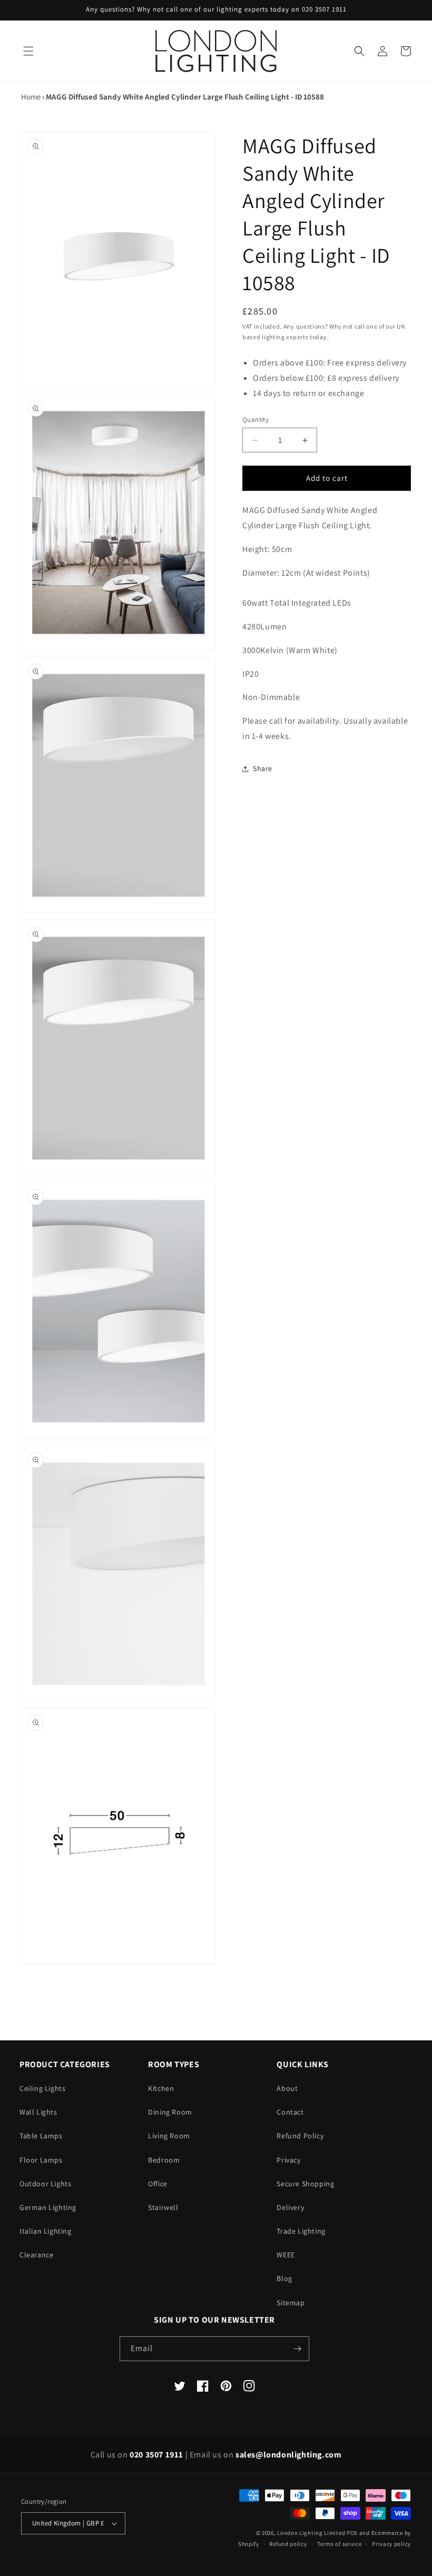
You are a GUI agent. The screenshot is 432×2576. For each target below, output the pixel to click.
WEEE (286, 2255)
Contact (290, 2112)
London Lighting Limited (311, 2533)
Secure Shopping (305, 2184)
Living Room (169, 2136)
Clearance (36, 2255)
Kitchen (161, 2088)
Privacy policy (391, 2544)
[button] (28, 51)
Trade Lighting (301, 2231)
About (287, 2088)
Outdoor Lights (45, 2184)
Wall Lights (38, 2112)
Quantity (256, 420)
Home (31, 97)
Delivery (290, 2207)
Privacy (288, 2160)
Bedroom (164, 2160)
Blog (284, 2278)
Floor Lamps (41, 2160)
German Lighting (48, 2207)
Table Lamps (41, 2136)
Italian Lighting (46, 2231)
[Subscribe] (297, 2349)
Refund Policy (300, 2136)
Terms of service (339, 2544)
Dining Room (170, 2112)
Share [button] (263, 768)
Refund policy (288, 2544)
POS (352, 2533)
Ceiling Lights (42, 2088)
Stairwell (163, 2207)
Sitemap (291, 2303)
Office (158, 2184)
